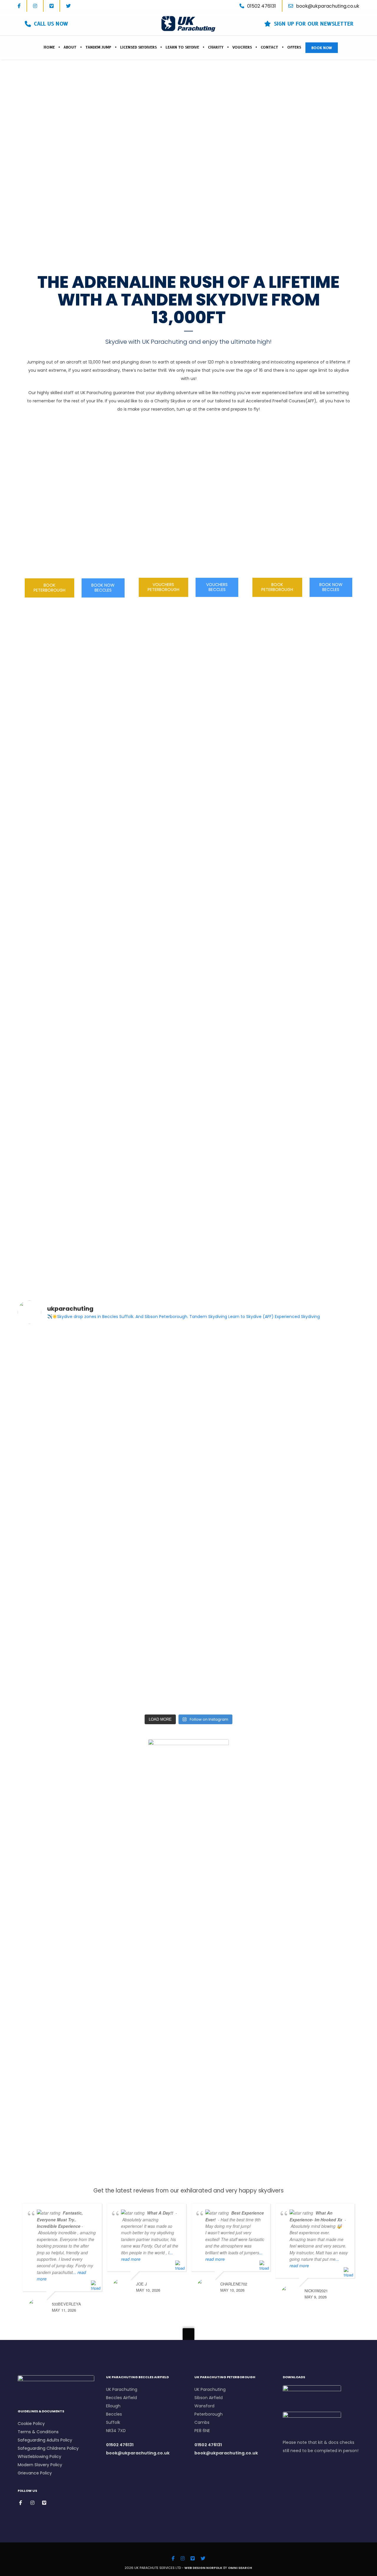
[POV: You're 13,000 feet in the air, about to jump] (320, 1364)
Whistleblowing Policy (39, 2457)
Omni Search (240, 2568)
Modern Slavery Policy (40, 2465)
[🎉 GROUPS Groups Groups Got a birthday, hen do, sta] (145, 1536)
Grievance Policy (35, 2473)
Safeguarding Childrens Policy (48, 2448)
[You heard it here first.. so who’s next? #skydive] (58, 1339)
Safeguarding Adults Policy (45, 2440)
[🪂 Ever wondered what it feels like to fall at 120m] (58, 1569)
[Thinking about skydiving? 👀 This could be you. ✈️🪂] (145, 1364)
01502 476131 (120, 2445)
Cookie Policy (31, 2424)
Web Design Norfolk (203, 2568)
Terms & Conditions (39, 2432)
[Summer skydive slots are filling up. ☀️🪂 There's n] (232, 1376)
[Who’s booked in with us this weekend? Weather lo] (320, 1454)
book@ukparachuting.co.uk (328, 6)
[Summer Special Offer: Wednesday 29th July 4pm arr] (232, 1466)
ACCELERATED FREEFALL (302, 514)
